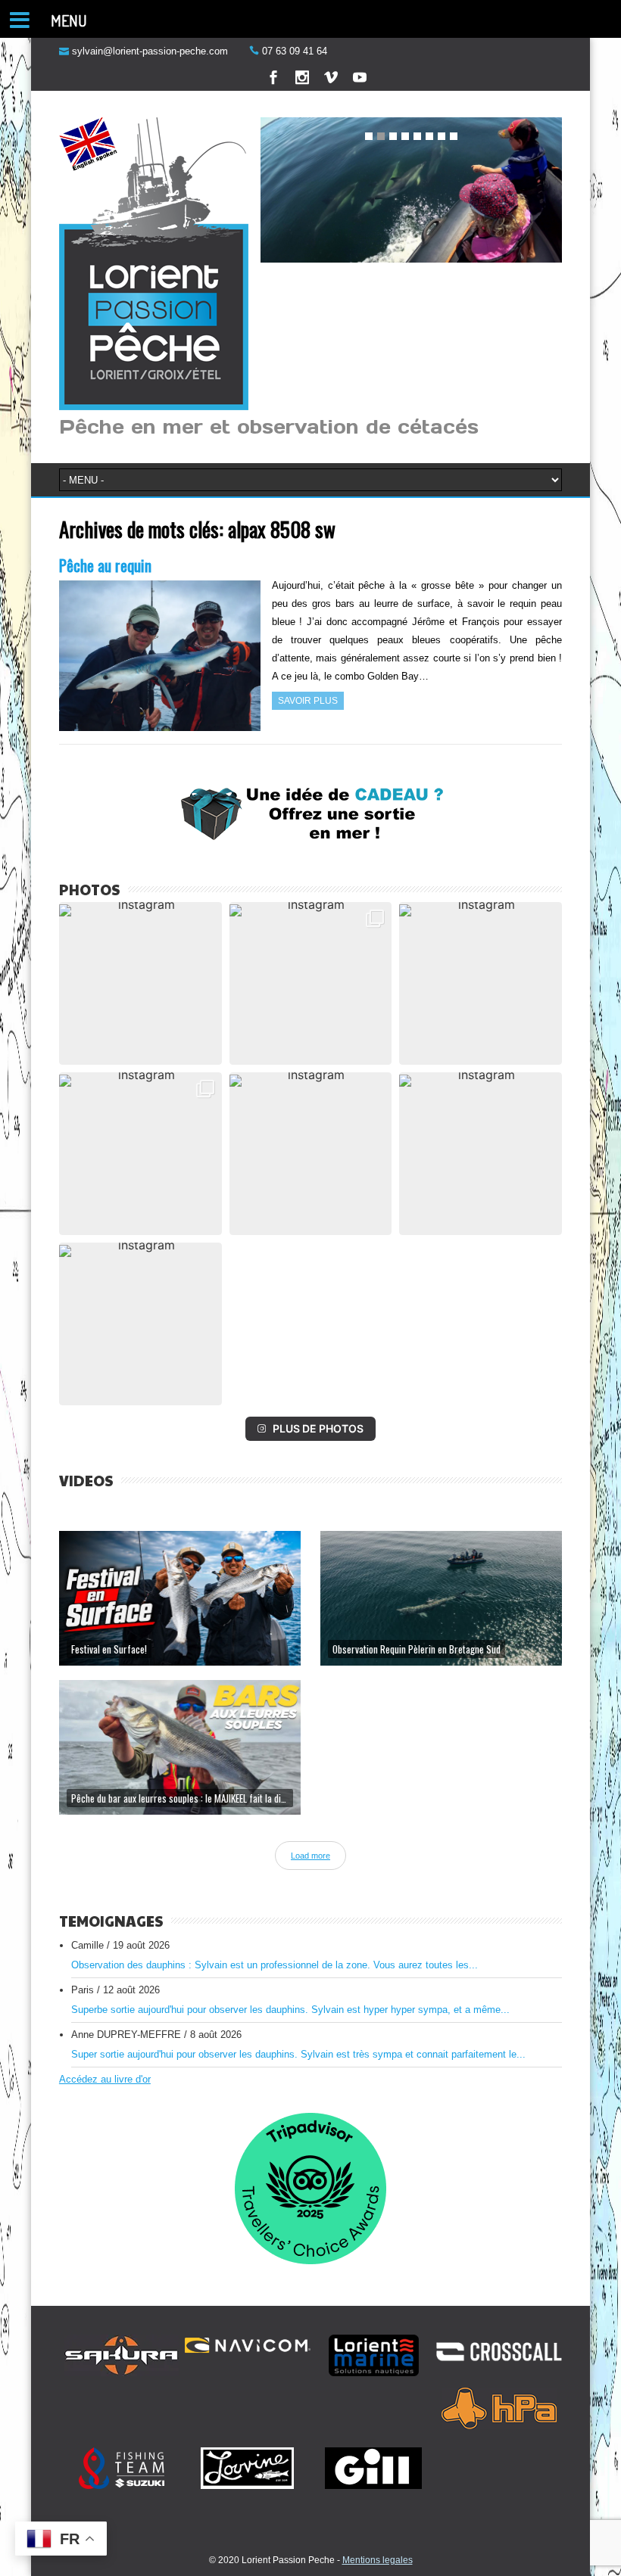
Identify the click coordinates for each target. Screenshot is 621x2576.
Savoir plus (308, 701)
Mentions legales (378, 2560)
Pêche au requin (105, 565)
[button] (140, 983)
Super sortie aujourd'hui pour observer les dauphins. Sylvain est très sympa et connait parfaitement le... (298, 2054)
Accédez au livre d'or (105, 2079)
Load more (310, 1856)
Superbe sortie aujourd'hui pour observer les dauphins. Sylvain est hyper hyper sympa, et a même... (290, 2010)
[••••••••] (412, 191)
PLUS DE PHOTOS (318, 1428)
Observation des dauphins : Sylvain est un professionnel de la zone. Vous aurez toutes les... (275, 1965)
